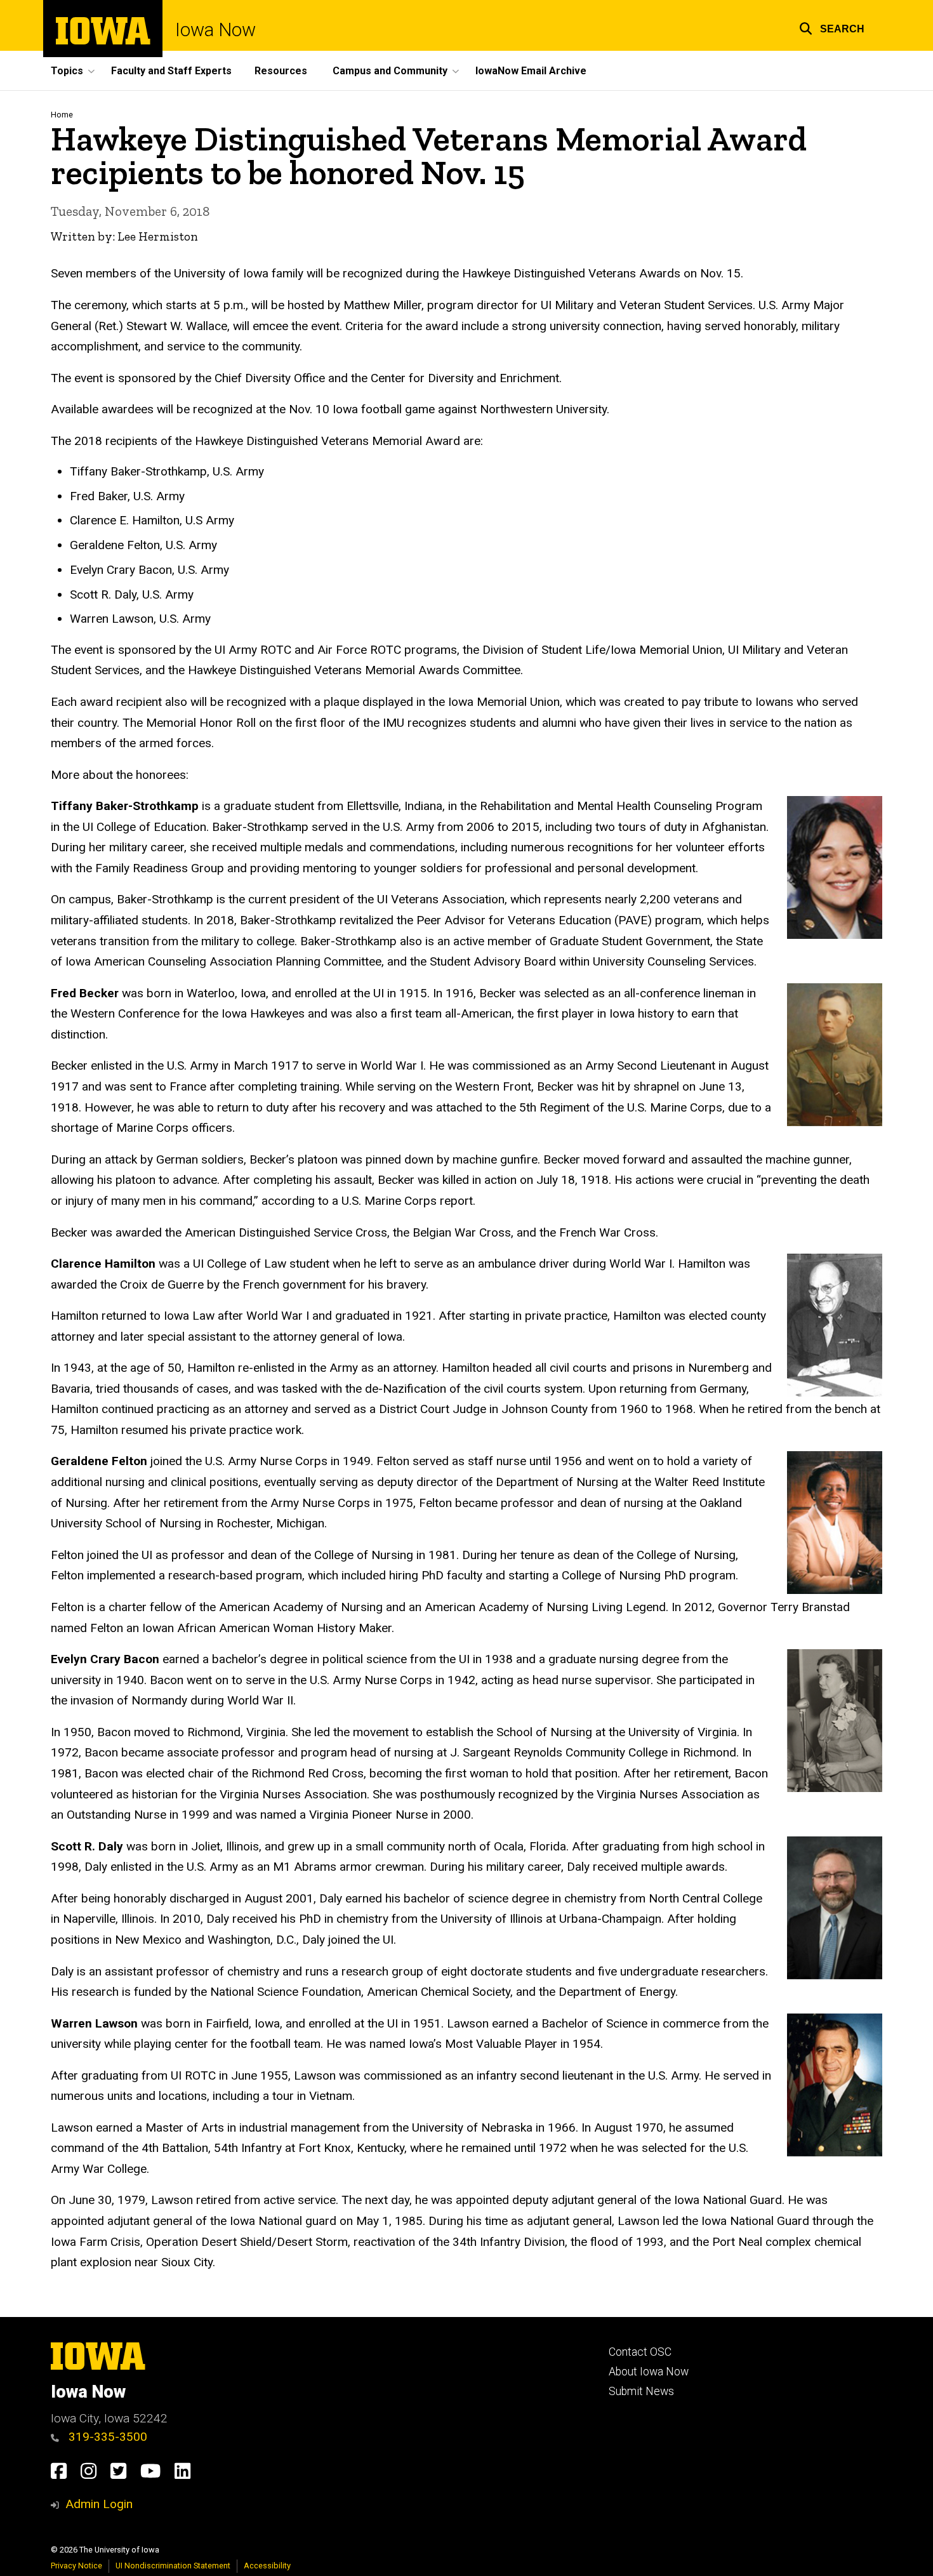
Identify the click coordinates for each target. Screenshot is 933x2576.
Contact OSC (640, 2352)
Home (62, 115)
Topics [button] (67, 71)
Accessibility (267, 2566)
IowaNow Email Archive (531, 71)
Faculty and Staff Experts (171, 71)
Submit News (641, 2391)
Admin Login (99, 2504)
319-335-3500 (106, 2437)
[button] (832, 27)
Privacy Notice (76, 2566)
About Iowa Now (649, 2372)
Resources (281, 71)
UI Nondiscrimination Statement (173, 2566)
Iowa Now (215, 30)
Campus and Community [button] (390, 71)
